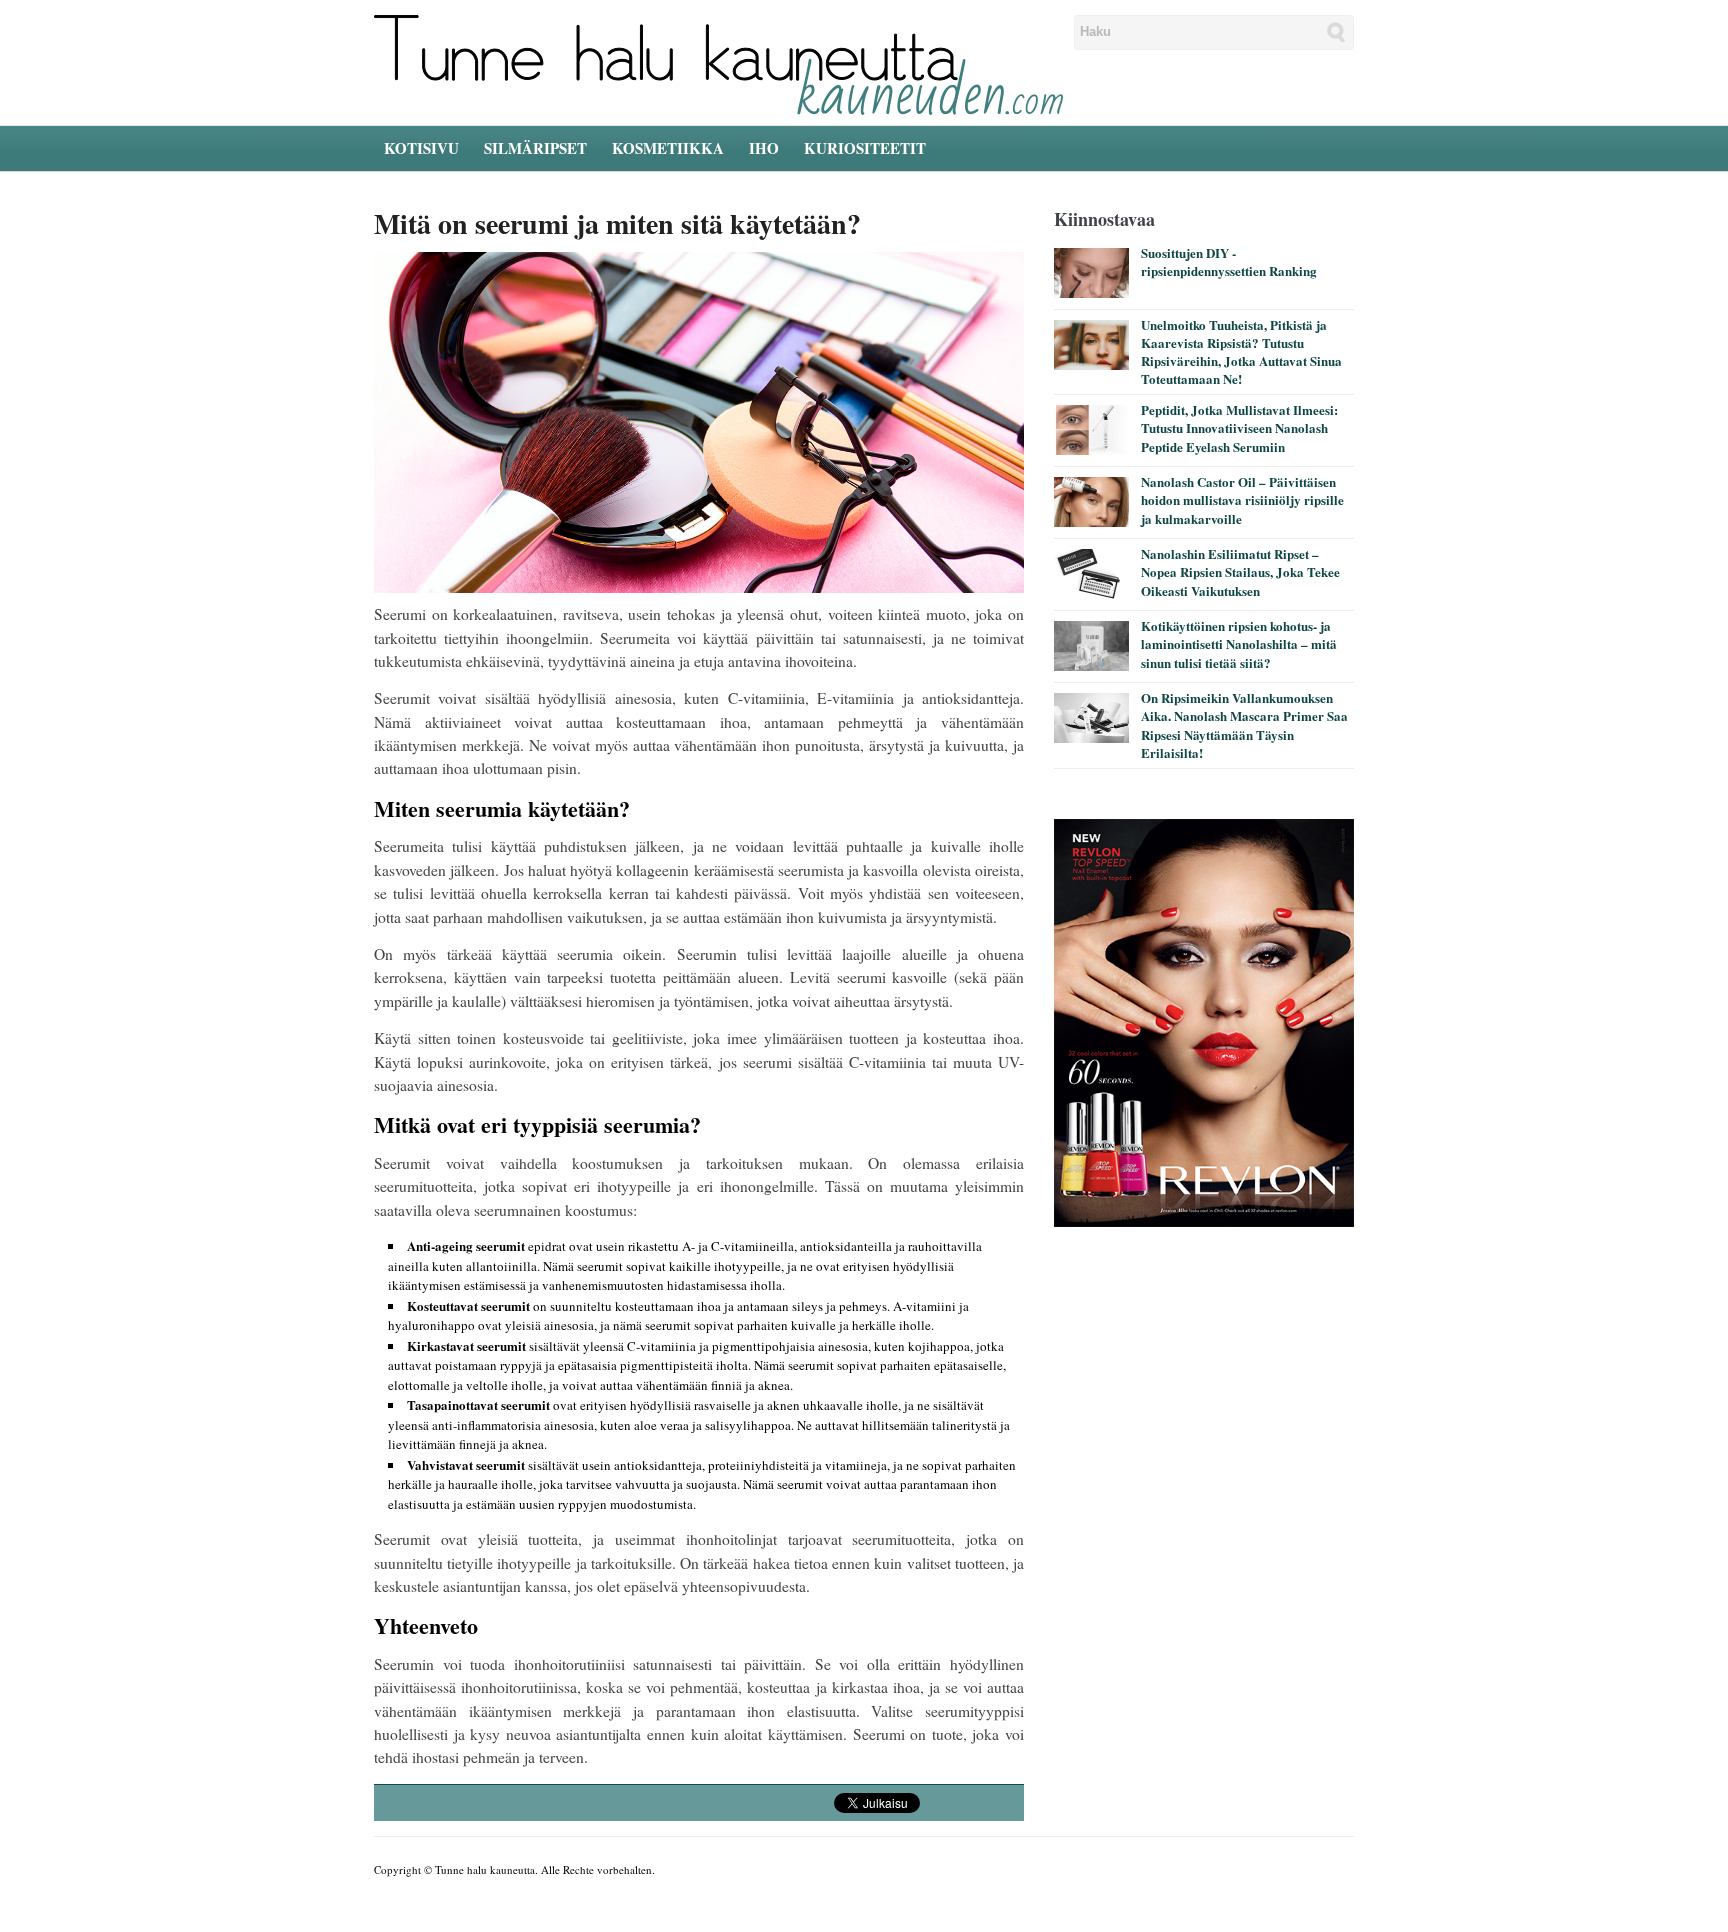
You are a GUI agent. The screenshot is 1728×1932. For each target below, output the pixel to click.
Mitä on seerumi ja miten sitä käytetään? (617, 223)
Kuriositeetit (865, 148)
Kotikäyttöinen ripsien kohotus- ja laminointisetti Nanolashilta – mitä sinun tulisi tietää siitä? (1239, 643)
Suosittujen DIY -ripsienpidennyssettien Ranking (1229, 261)
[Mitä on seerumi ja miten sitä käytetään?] (699, 425)
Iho (764, 148)
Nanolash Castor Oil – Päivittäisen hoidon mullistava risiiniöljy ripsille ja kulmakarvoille (1242, 499)
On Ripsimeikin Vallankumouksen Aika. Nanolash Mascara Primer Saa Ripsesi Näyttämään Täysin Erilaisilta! (1244, 725)
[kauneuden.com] (718, 63)
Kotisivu (421, 148)
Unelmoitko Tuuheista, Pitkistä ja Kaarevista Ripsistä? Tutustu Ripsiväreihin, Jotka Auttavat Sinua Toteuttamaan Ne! (1241, 352)
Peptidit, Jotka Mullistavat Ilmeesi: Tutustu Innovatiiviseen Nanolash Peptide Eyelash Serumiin (1239, 427)
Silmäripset (535, 148)
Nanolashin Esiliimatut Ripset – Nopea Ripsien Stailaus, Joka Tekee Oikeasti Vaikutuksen (1240, 571)
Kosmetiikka (668, 148)
